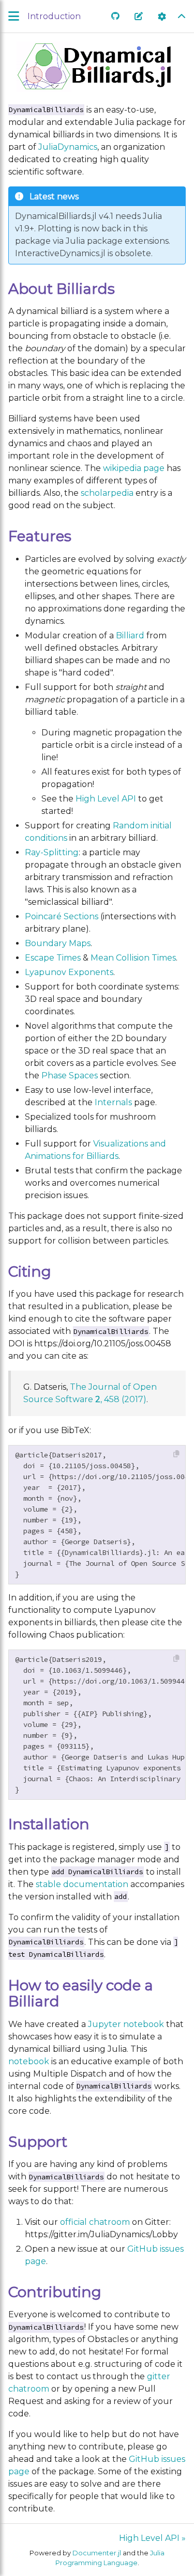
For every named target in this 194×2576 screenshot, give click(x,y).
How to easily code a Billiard (81, 1993)
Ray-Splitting (52, 852)
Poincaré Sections (62, 916)
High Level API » (152, 2538)
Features (40, 536)
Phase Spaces (70, 1075)
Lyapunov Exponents (69, 972)
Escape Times (53, 958)
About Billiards (62, 289)
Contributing (55, 2292)
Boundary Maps (58, 943)
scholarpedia (107, 493)
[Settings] (162, 17)
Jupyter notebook (126, 2024)
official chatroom (95, 2222)
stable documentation (82, 1884)
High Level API (106, 799)
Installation (49, 1824)
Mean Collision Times (133, 958)
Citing (30, 1271)
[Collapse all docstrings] (182, 17)
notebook (29, 2061)
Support (38, 2142)
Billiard (130, 635)
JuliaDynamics (68, 147)
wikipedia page (134, 468)
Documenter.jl (97, 2553)
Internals (113, 1102)
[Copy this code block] (177, 1454)
